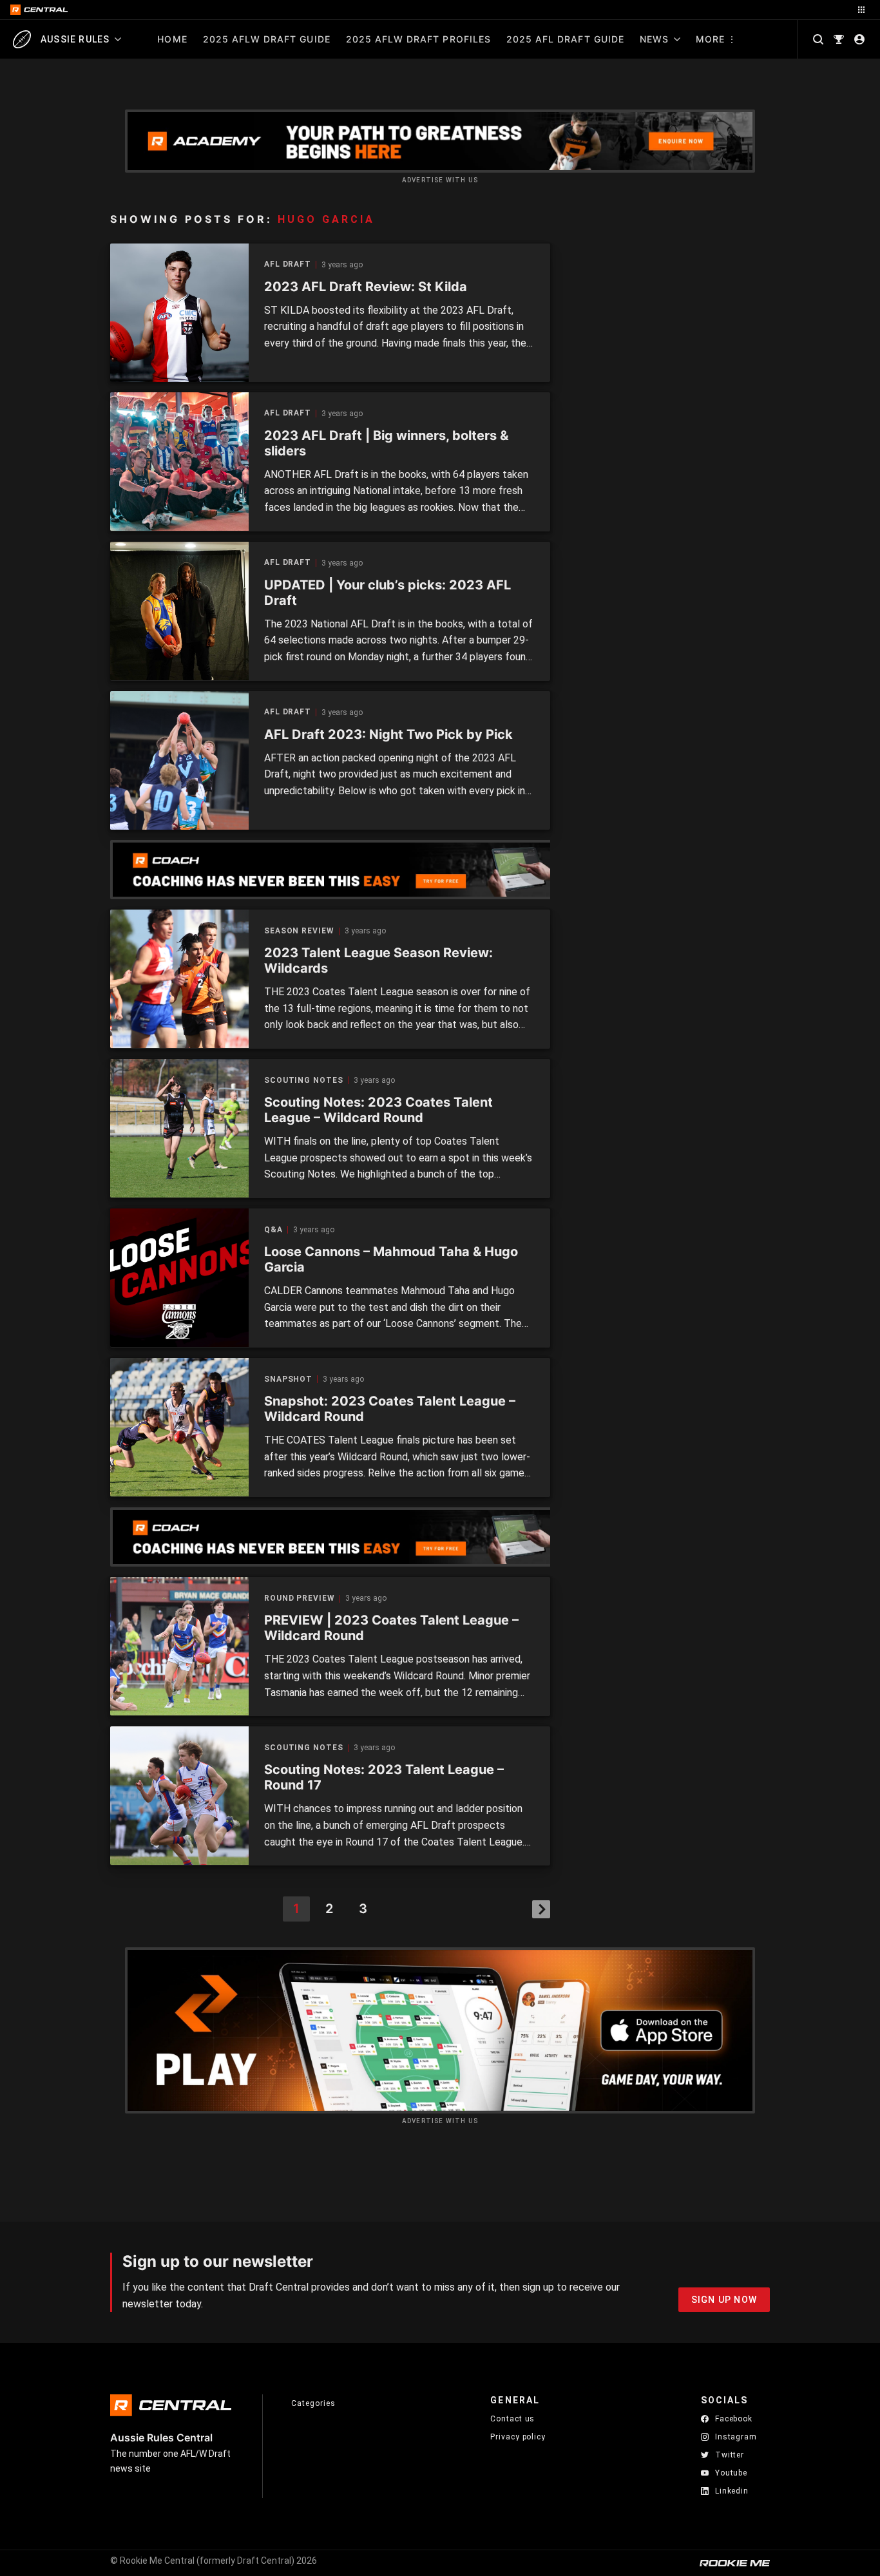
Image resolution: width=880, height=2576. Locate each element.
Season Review (299, 931)
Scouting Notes (304, 1081)
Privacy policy (518, 2437)
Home (172, 39)
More (710, 39)
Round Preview (300, 1598)
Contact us (512, 2419)
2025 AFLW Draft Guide (267, 39)
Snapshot (288, 1379)
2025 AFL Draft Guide (565, 39)
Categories (313, 2403)
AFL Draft (288, 264)
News (654, 39)
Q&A (273, 1230)
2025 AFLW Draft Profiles (418, 39)
